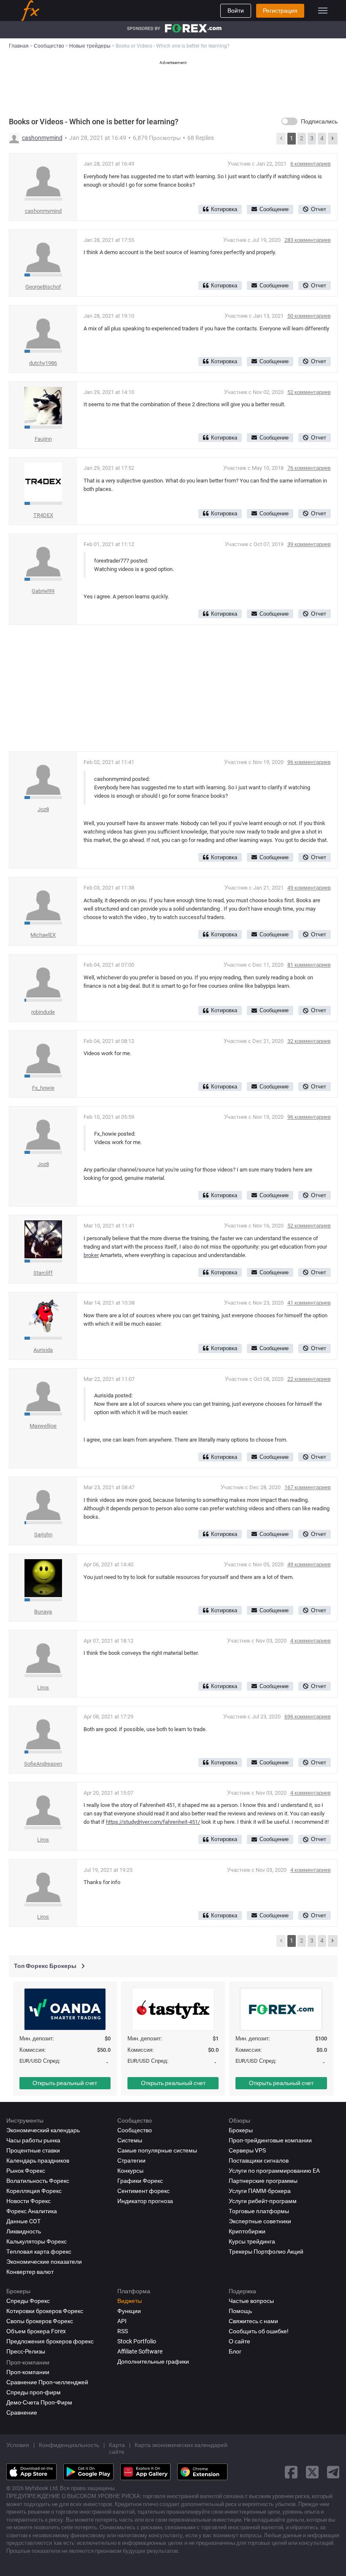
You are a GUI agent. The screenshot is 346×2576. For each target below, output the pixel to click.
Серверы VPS (247, 2150)
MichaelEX (43, 935)
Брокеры (241, 2130)
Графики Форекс (140, 2181)
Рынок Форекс (26, 2171)
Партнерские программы (263, 2181)
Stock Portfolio (137, 2341)
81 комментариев (309, 965)
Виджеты (130, 2301)
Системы (130, 2140)
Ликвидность (24, 2231)
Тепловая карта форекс (39, 2252)
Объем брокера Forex (36, 2331)
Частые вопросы (251, 2301)
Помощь (240, 2311)
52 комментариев (309, 392)
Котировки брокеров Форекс (45, 2311)
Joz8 (43, 809)
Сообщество (135, 2130)
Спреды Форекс (28, 2301)
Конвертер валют (30, 2272)
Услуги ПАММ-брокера (260, 2191)
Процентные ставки (33, 2150)
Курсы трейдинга (252, 2241)
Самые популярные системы (157, 2150)
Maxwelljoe (43, 1426)
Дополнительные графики (153, 2362)
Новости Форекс (28, 2201)
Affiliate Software (140, 2351)
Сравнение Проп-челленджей (47, 2382)
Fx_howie (43, 1088)
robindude (43, 1012)
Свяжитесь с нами (253, 2321)
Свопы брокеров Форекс (40, 2321)
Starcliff (43, 1273)
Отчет (319, 209)
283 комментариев (308, 240)
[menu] (323, 11)
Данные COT (23, 2221)
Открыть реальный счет (65, 2083)
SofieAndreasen (43, 1764)
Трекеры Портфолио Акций (266, 2252)
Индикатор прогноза (145, 2201)
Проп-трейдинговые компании (270, 2140)
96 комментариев (309, 762)
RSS (123, 2331)
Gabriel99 (43, 591)
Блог (235, 2351)
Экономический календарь (43, 2130)
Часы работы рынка (33, 2140)
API (122, 2321)
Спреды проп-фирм (34, 2392)
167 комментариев (308, 1487)
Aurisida (43, 1350)
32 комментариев (309, 1041)
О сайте (239, 2341)
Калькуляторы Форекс (36, 2241)
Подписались (319, 121)
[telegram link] (333, 2472)
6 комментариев (311, 164)
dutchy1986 (43, 363)
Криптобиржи (247, 2231)
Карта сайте (117, 2448)
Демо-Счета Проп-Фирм (39, 2402)
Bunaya (43, 1612)
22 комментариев (309, 1379)
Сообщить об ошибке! (259, 2331)
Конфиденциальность (69, 2445)
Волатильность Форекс (38, 2181)
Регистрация (280, 11)
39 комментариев (309, 544)
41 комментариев (309, 1303)
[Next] (332, 139)
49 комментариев (309, 888)
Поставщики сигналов (259, 2161)
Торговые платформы (259, 2211)
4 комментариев (311, 1641)
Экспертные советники (260, 2221)
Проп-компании (28, 2372)
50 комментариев (309, 316)
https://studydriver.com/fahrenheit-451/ (153, 1822)
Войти (236, 11)
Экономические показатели (44, 2262)
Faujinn (43, 439)
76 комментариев (309, 468)
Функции (129, 2311)
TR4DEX (43, 515)
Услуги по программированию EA (274, 2171)
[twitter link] (312, 2472)
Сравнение (22, 2412)
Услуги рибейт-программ (263, 2201)
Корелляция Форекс (34, 2191)
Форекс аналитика (32, 2211)
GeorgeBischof (43, 287)
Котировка (224, 209)
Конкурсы (130, 2171)
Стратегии (131, 2161)
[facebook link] (291, 2472)
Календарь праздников (38, 2161)
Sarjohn (43, 1535)
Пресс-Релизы (26, 2351)
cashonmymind (42, 138)
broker (91, 1255)
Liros (43, 1687)
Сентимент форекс (143, 2191)
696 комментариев (308, 1717)
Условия (18, 2445)
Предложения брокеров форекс (50, 2341)
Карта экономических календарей (181, 2445)
